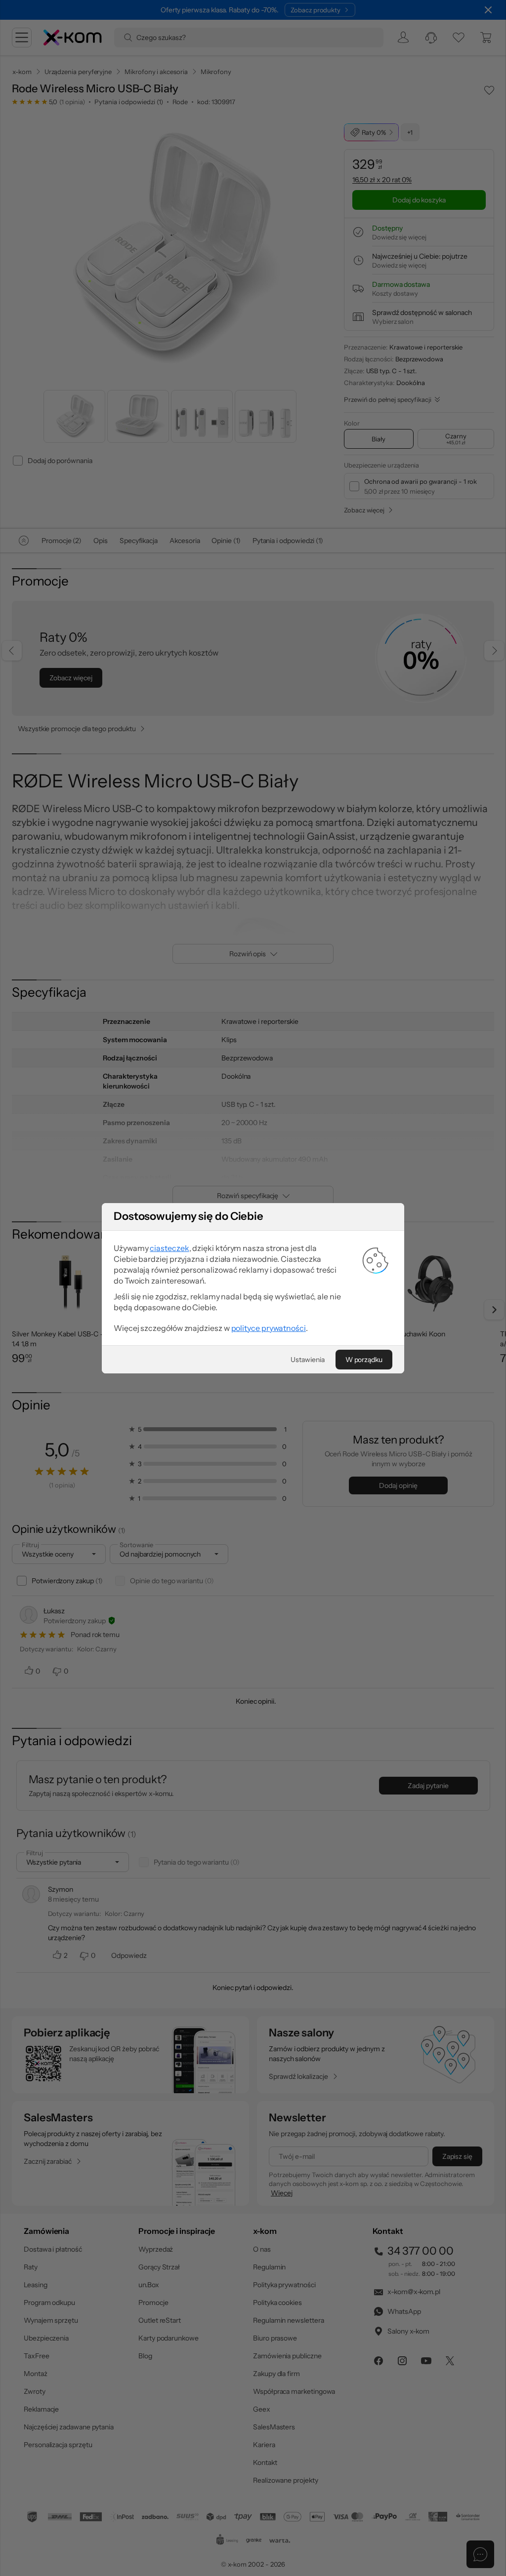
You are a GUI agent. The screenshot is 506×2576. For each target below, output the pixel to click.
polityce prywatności (269, 1328)
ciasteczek (169, 1248)
